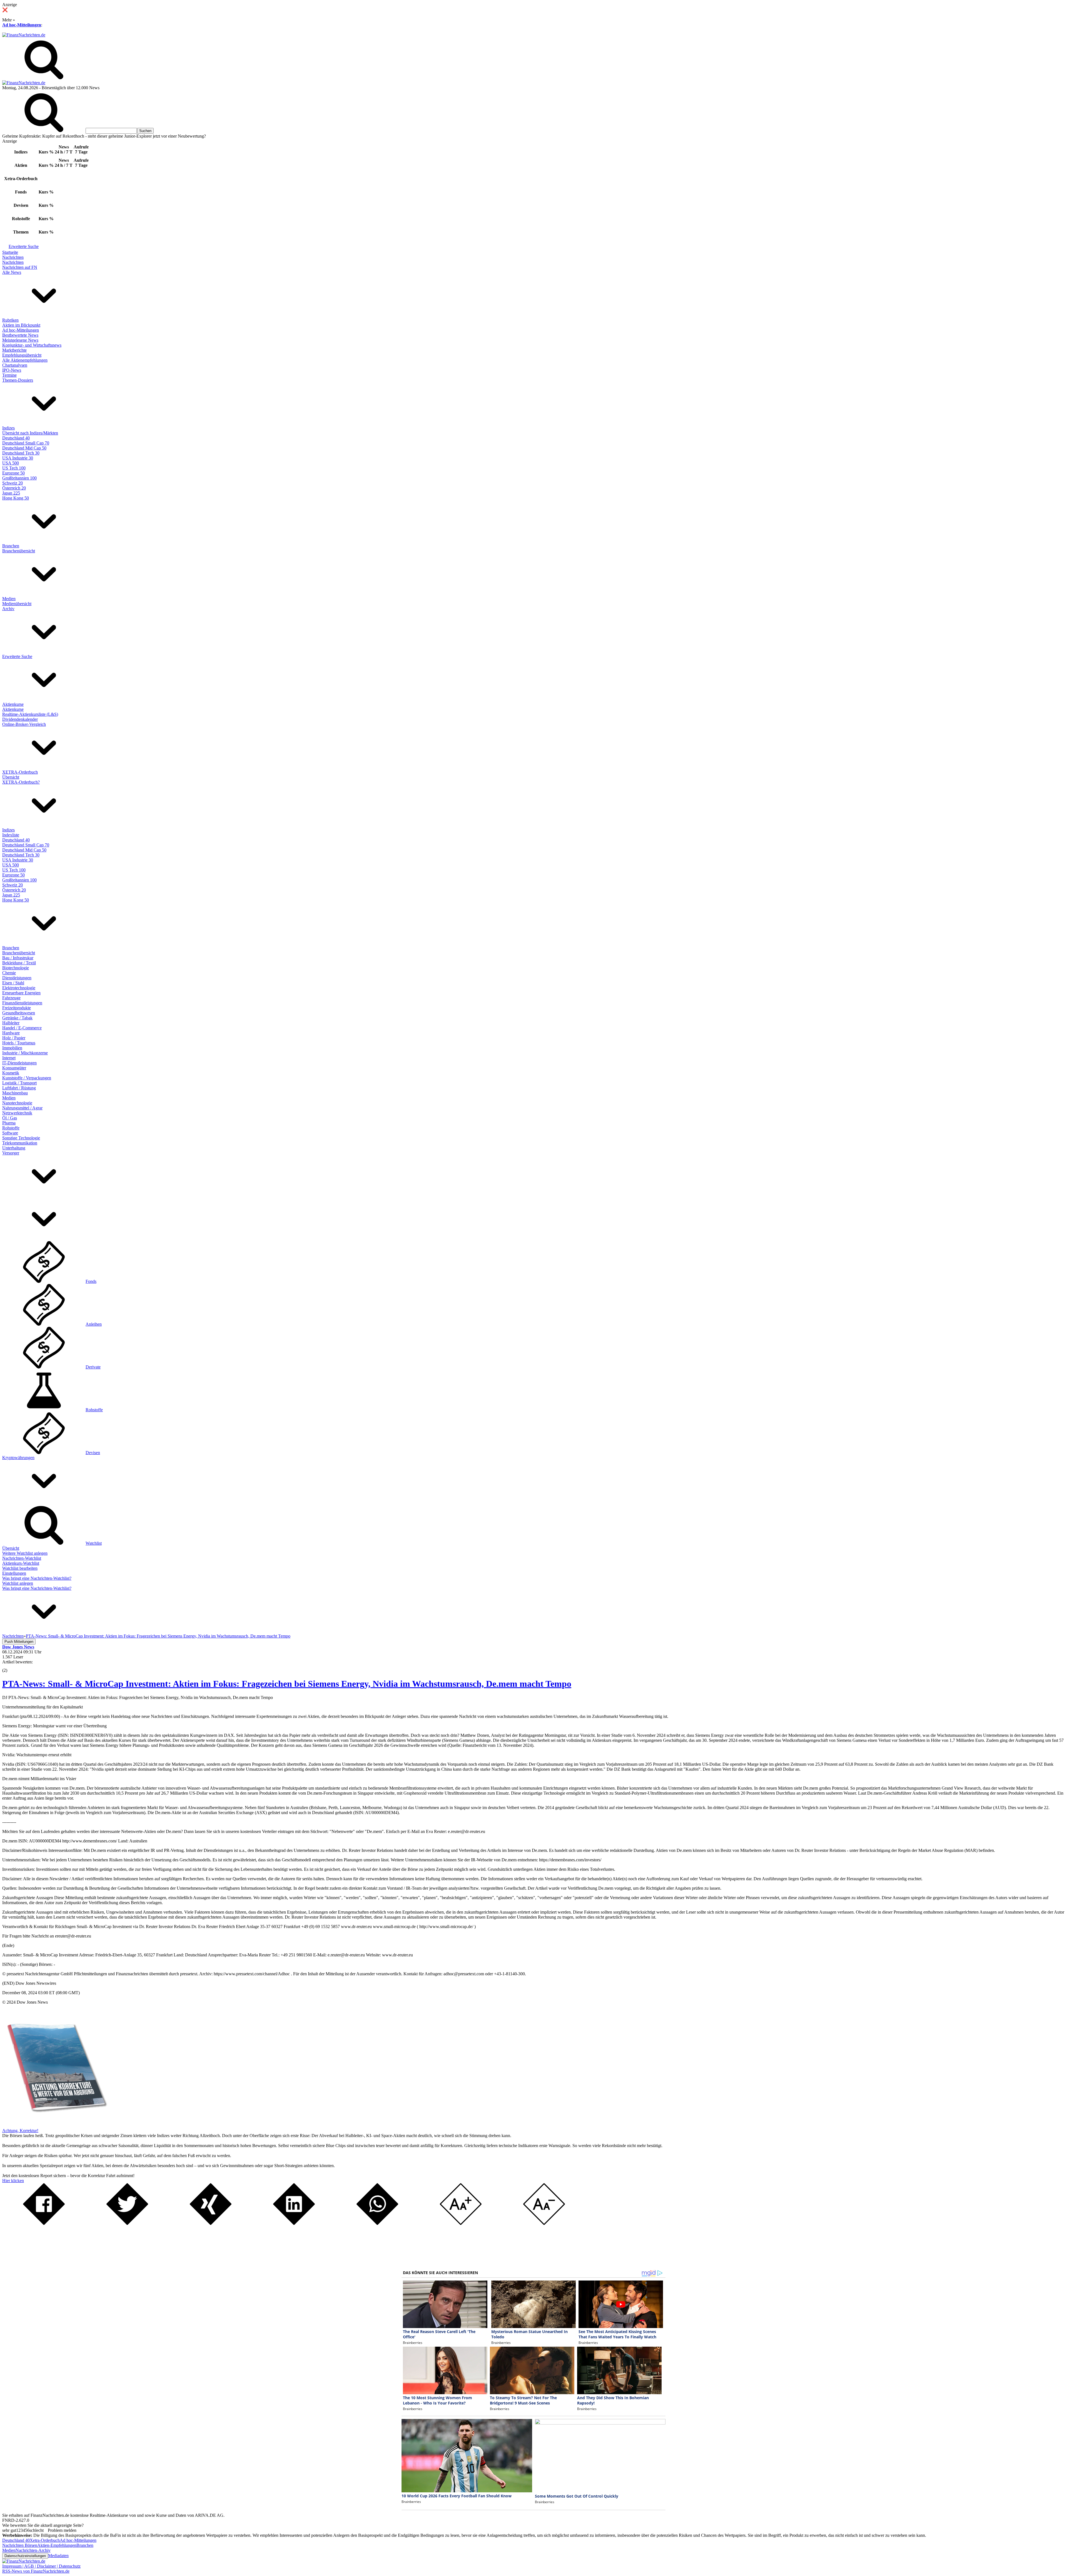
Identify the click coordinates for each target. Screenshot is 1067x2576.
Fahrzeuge (11, 998)
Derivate (93, 1367)
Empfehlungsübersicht (22, 355)
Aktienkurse (13, 704)
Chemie (9, 973)
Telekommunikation (20, 1143)
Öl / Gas (10, 1118)
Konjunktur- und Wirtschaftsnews (32, 345)
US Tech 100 (14, 468)
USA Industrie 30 (18, 458)
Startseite (10, 252)
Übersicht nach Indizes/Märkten (30, 433)
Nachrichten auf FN (20, 267)
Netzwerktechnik (17, 1113)
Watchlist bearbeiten (20, 1568)
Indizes (8, 428)
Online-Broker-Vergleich (24, 724)
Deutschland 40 (16, 438)
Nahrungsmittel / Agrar (22, 1108)
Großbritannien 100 (19, 478)
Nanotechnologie (17, 1103)
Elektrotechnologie (19, 988)
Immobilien (12, 1048)
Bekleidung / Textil (19, 963)
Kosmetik (11, 1073)
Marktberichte (14, 350)
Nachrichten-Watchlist (22, 1558)
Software (10, 1133)
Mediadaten (58, 2556)
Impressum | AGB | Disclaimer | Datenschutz (41, 2566)
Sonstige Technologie (21, 1138)
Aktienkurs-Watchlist (21, 1563)
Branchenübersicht (19, 551)
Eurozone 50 (13, 473)
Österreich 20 (14, 488)
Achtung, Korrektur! (20, 2131)
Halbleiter (11, 1023)
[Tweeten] (127, 2223)
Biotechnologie (16, 968)
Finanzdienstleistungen (22, 1003)
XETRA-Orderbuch (20, 772)
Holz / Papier (14, 1038)
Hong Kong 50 (16, 498)
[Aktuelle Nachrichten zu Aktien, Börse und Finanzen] (24, 35)
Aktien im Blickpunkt (21, 325)
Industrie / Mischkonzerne (25, 1053)
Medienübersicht (17, 604)
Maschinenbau (15, 1093)
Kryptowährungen (18, 1458)
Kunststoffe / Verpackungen (27, 1078)
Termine (9, 375)
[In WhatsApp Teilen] (377, 2223)
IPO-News (12, 370)
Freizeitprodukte (17, 1008)
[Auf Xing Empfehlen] (211, 2223)
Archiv (8, 609)
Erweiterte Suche (24, 246)
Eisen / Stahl (13, 983)
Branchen (11, 546)
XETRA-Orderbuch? (21, 782)
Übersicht (11, 777)
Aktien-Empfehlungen (57, 2545)
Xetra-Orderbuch (45, 2540)
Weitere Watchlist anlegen (25, 1553)
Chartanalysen (15, 365)
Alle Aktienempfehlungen (25, 360)
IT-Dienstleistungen (19, 1063)
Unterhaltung (14, 1148)
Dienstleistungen (17, 978)
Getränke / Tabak (17, 1018)
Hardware (11, 1033)
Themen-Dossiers (18, 380)
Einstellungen (14, 1573)
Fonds (91, 1281)
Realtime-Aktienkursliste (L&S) (30, 714)
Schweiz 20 (13, 483)
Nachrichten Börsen (20, 2545)
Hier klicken (13, 2181)
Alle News (12, 272)
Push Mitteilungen (19, 1642)
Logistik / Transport (19, 1083)
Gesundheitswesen (19, 1013)
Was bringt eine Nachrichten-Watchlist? (37, 1578)
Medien (9, 599)
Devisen (93, 1453)
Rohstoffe (11, 1128)
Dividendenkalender (20, 719)
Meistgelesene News (20, 340)
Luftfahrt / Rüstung (19, 1088)
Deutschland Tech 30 (21, 453)
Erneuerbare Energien (21, 993)
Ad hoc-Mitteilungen (22, 25)
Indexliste (11, 835)
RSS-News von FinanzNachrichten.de (36, 2571)
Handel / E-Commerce (22, 1028)
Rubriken (10, 320)
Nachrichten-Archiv (33, 2550)
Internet (9, 1058)
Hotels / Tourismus (19, 1043)
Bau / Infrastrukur (18, 958)
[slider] (11, 1666)
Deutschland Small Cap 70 (26, 443)
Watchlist (94, 1543)
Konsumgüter (14, 1068)
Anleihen (94, 1324)
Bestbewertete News (20, 335)
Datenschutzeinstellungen (25, 2556)
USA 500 (11, 463)
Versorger (11, 1153)
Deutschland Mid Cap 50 (24, 448)
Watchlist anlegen (18, 1583)
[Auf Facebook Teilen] (44, 2223)
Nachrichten (13, 257)
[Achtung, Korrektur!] (55, 2126)
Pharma (9, 1123)
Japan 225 (11, 493)
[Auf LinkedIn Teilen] (294, 2223)
